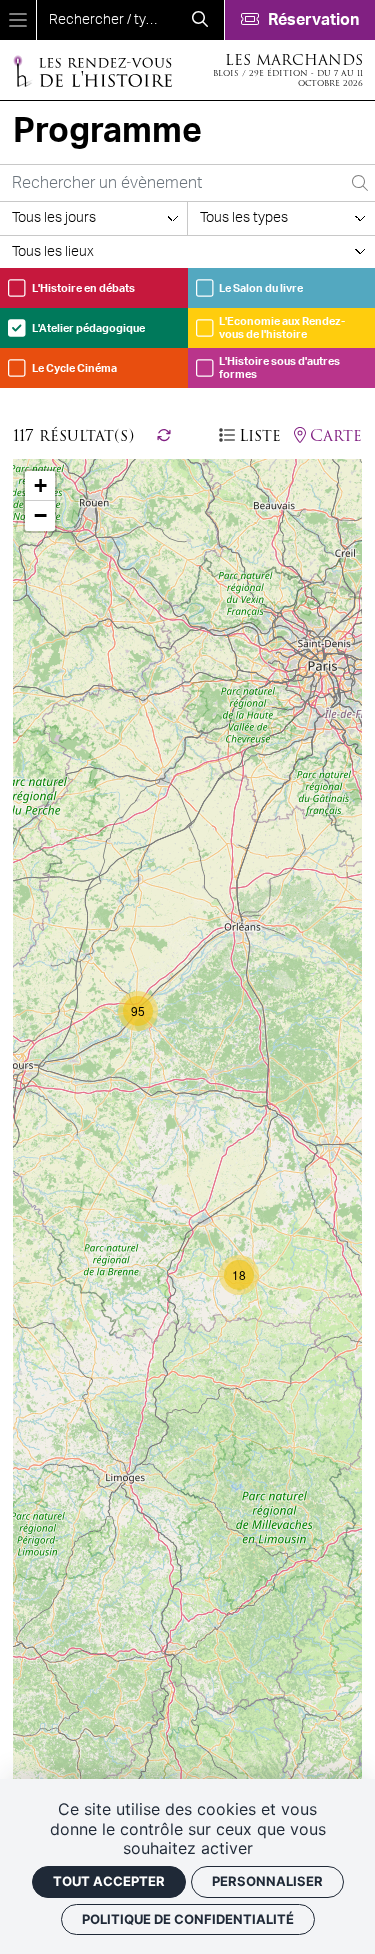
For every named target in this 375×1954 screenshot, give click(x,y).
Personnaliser (267, 1881)
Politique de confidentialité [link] (188, 1919)
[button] (138, 1011)
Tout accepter (109, 1881)
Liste (260, 436)
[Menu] (18, 20)
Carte (336, 436)
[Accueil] (92, 70)
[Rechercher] (200, 20)
